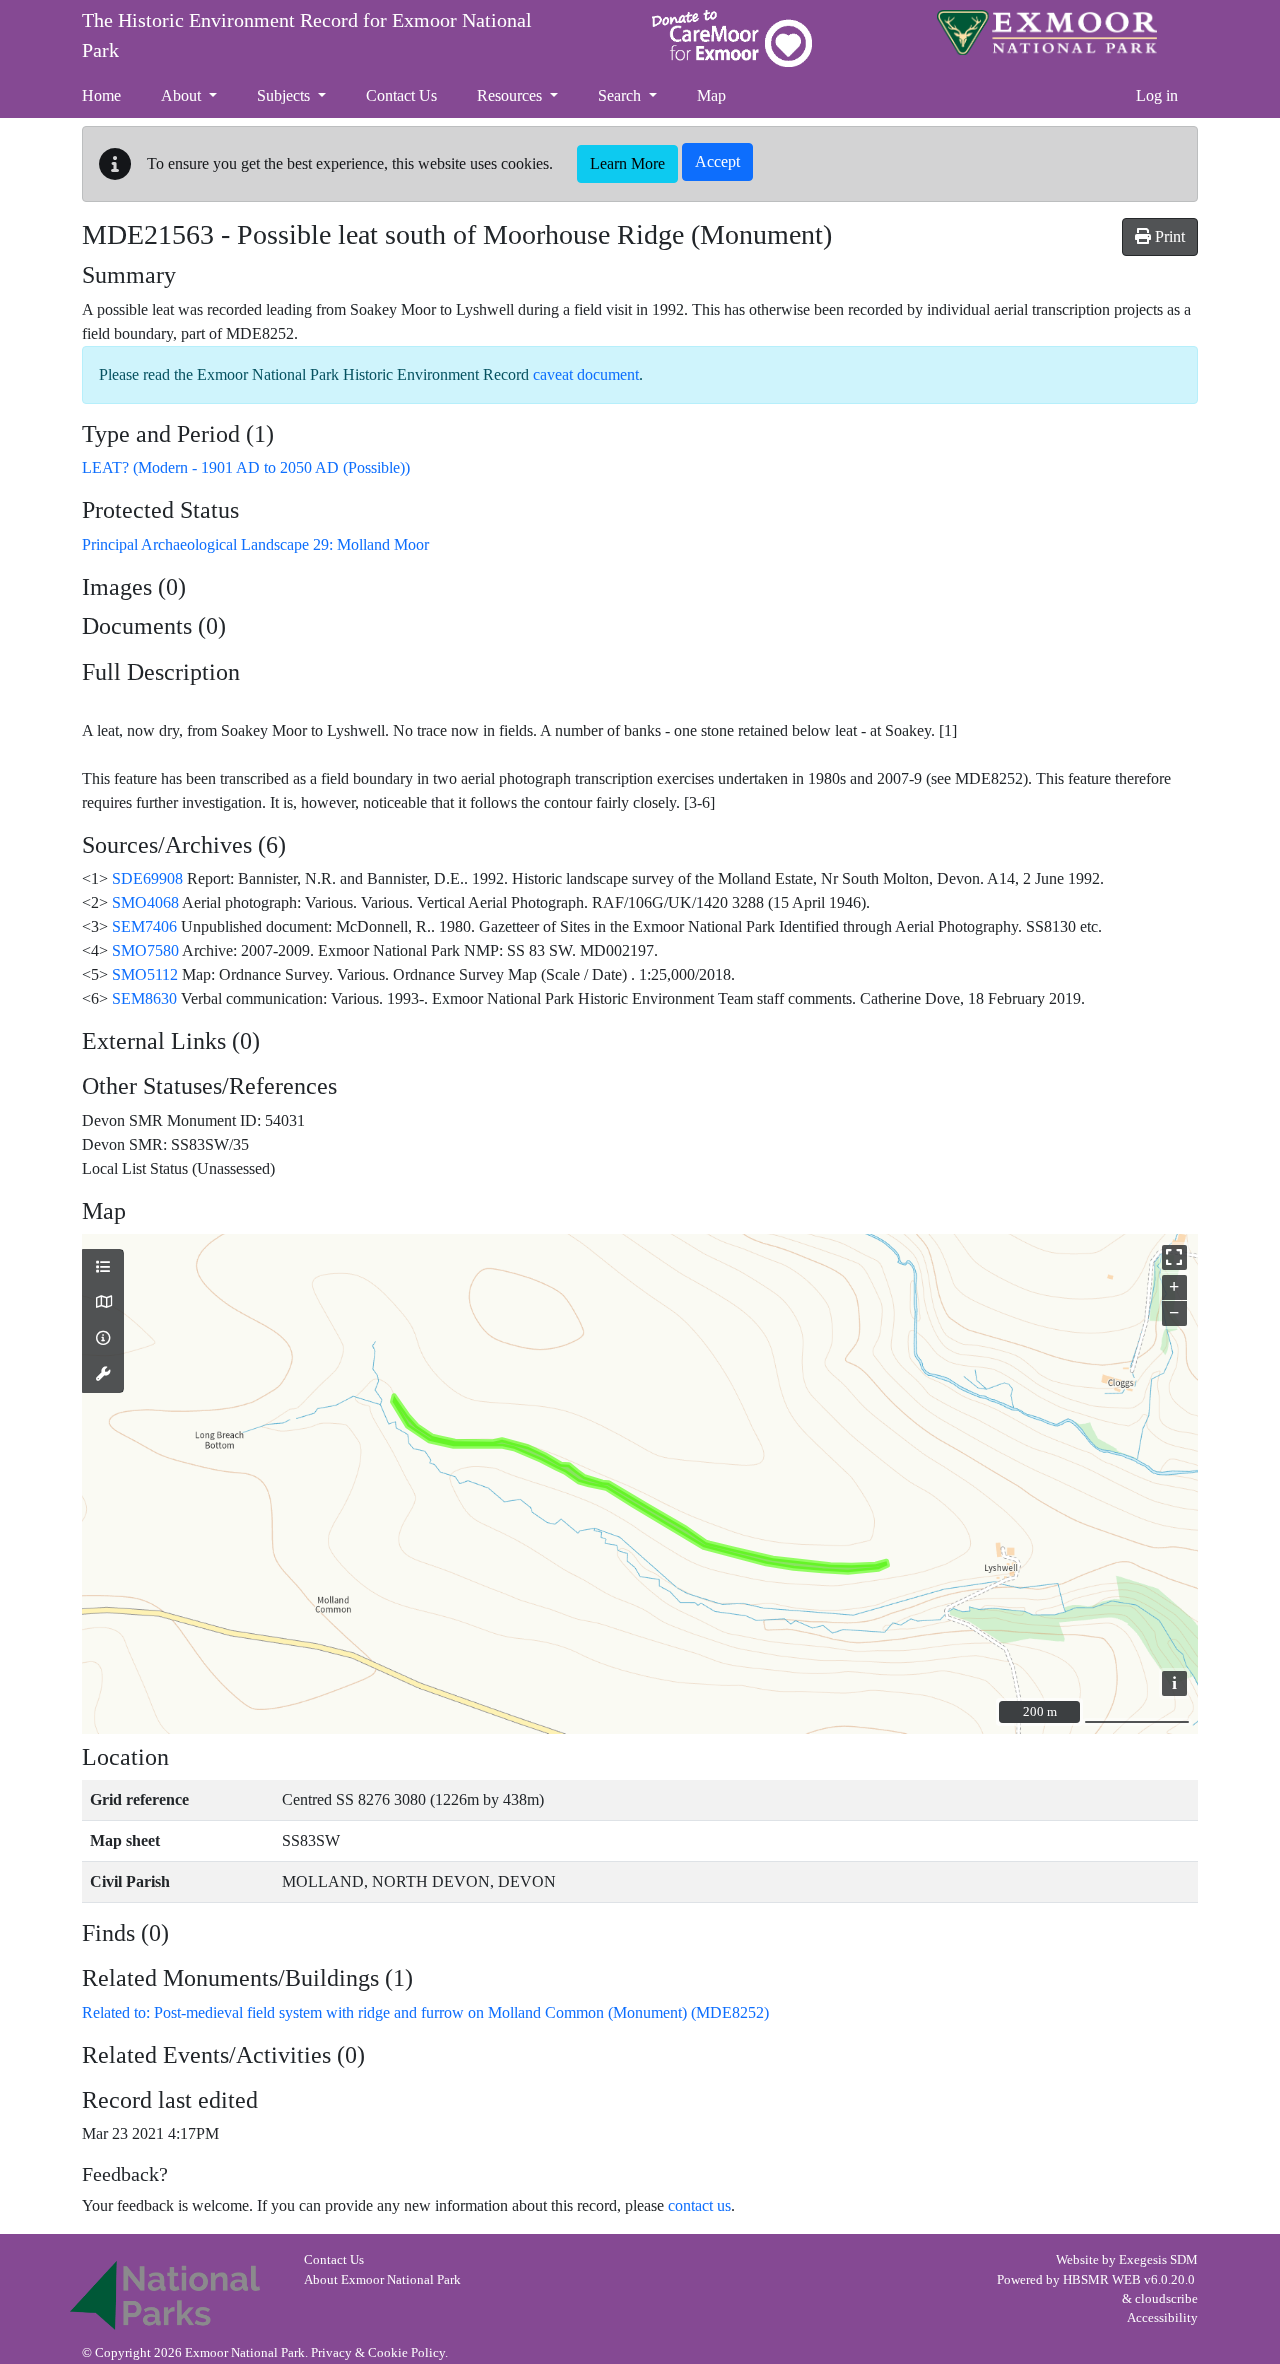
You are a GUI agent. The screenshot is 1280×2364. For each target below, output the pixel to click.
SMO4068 (145, 902)
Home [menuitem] (101, 95)
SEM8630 (144, 998)
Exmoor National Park (1047, 32)
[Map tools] (103, 1375)
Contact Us (334, 2260)
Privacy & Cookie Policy (378, 2353)
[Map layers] (103, 1268)
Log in (1157, 95)
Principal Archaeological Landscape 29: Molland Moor (255, 544)
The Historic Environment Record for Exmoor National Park (307, 35)
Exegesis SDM (1158, 2260)
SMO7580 (145, 950)
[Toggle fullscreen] (1174, 1257)
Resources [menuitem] (511, 95)
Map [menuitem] (711, 95)
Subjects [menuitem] (285, 95)
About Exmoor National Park (382, 2280)
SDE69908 (147, 878)
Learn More (627, 163)
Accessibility (1162, 2318)
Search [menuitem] (621, 95)
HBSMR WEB (1102, 2280)
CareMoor (732, 38)
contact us (699, 2205)
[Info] (103, 1339)
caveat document (586, 374)
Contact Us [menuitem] (401, 95)
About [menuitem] (183, 95)
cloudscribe (1166, 2299)
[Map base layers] (103, 1303)
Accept (717, 161)
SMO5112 (145, 974)
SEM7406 (144, 926)
